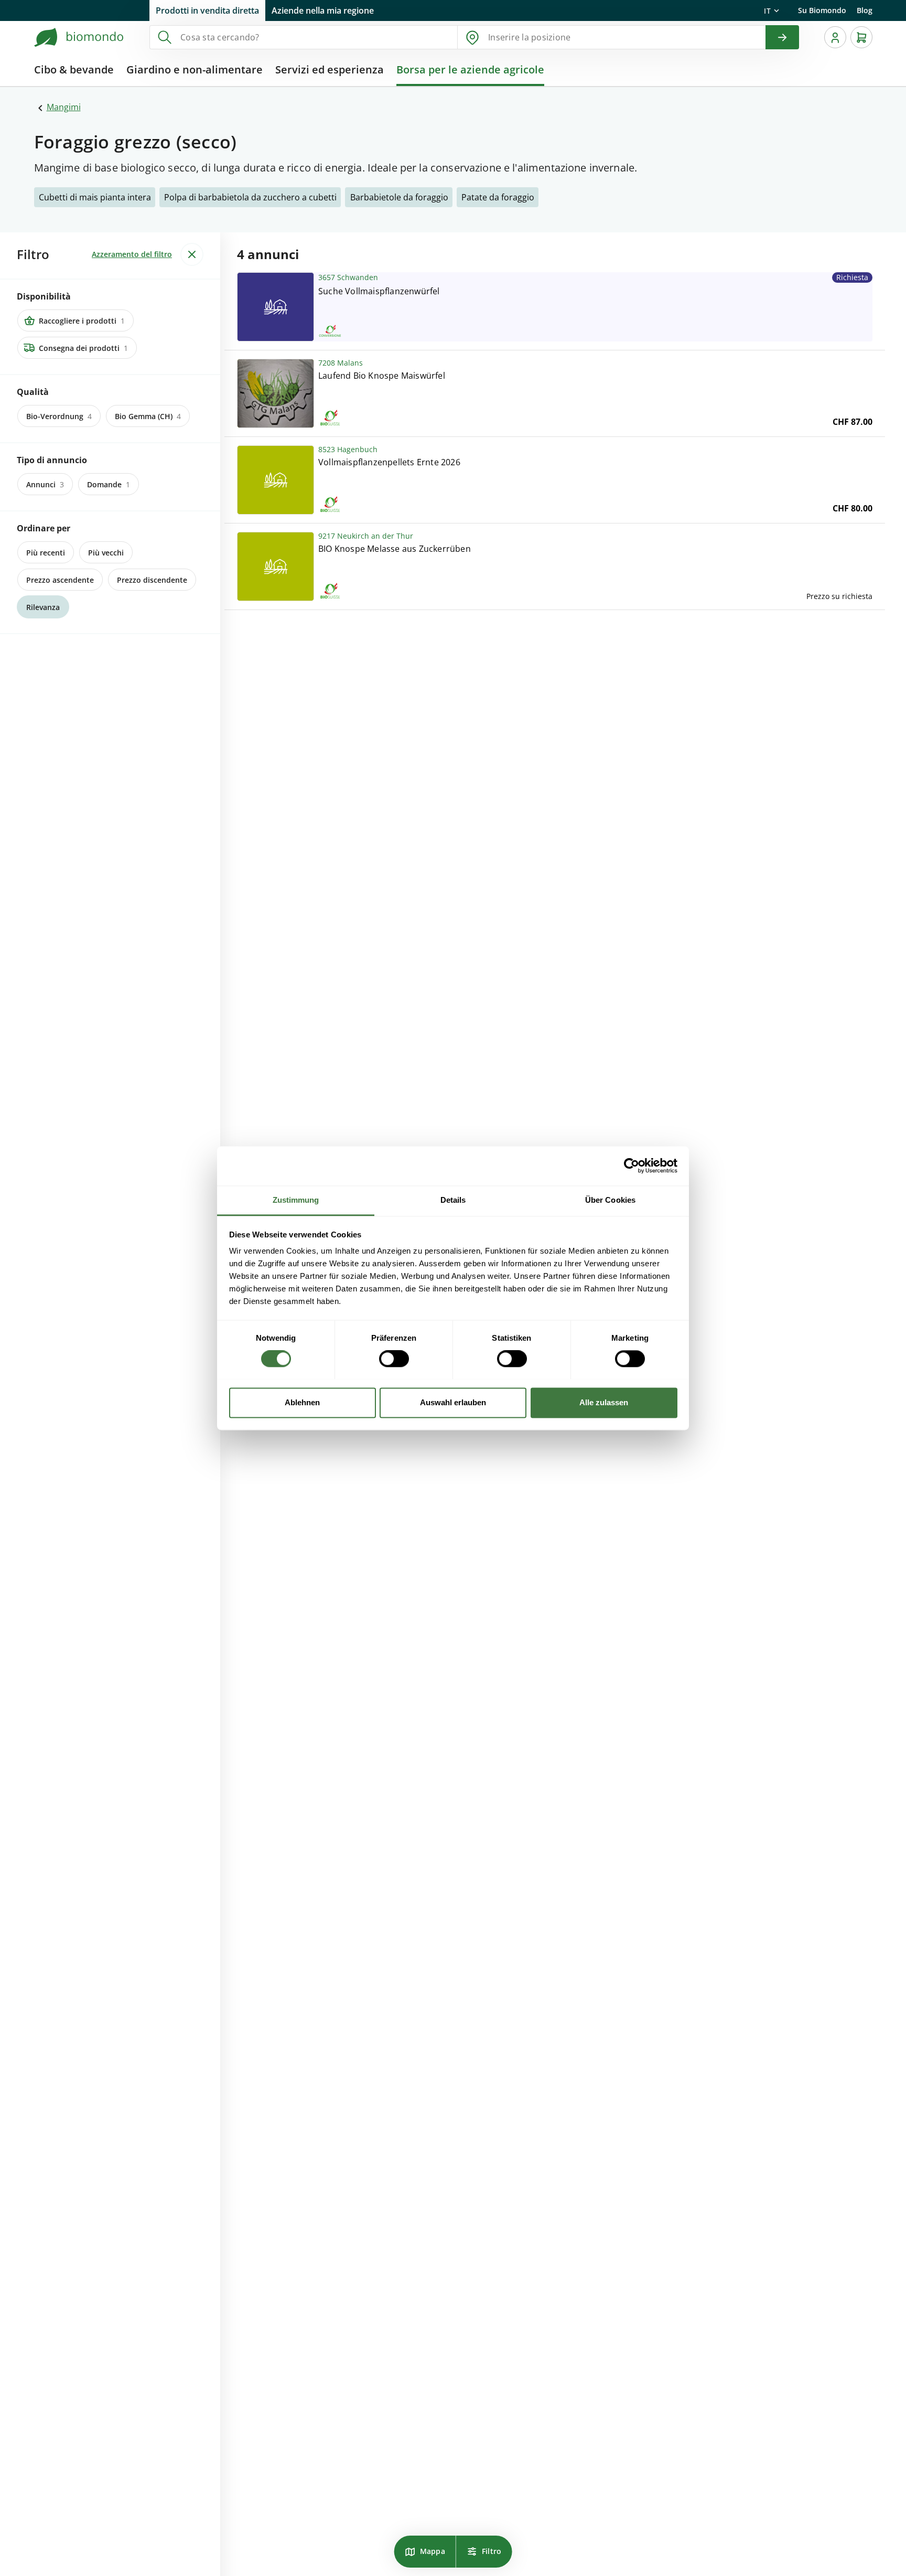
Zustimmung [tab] (296, 1200)
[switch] (394, 1359)
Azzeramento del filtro (132, 254)
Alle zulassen (604, 1402)
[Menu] (835, 37)
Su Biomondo (822, 10)
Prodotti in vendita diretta (207, 10)
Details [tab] (453, 1200)
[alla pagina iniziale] (79, 37)
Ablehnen (302, 1402)
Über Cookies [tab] (610, 1200)
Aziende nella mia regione (323, 10)
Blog (865, 10)
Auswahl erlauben (453, 1402)
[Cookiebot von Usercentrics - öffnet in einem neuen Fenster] (632, 1166)
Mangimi (64, 107)
